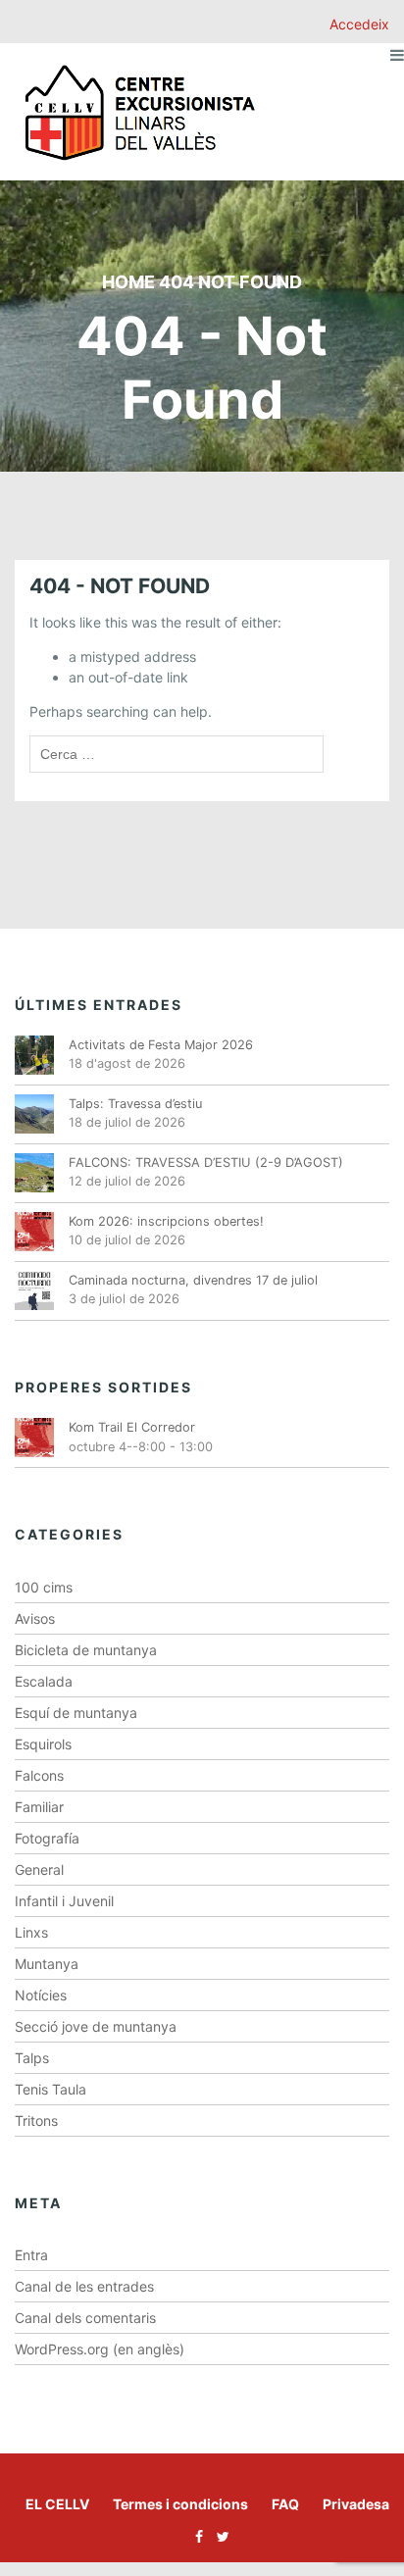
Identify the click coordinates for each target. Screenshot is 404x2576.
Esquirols (43, 1744)
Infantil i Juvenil (64, 1901)
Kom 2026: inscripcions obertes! (166, 1221)
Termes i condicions (180, 2504)
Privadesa (356, 2504)
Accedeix (359, 24)
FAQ (285, 2504)
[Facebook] (194, 2536)
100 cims (44, 1587)
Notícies (41, 1995)
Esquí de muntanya (76, 1713)
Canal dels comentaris (85, 2318)
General (39, 1869)
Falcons (39, 1775)
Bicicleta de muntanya (86, 1650)
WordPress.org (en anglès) (100, 2349)
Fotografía (47, 1838)
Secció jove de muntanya (96, 2026)
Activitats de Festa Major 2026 (161, 1045)
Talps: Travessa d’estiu (135, 1104)
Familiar (39, 1807)
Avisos (35, 1618)
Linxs (31, 1932)
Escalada (44, 1681)
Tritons (36, 2121)
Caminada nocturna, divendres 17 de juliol (193, 1280)
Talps (32, 2058)
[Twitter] (218, 2536)
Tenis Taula (50, 2089)
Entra (31, 2255)
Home (128, 282)
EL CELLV (57, 2504)
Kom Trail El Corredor (132, 1427)
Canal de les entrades (84, 2286)
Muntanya (47, 1964)
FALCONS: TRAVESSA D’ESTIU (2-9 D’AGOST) (206, 1162)
